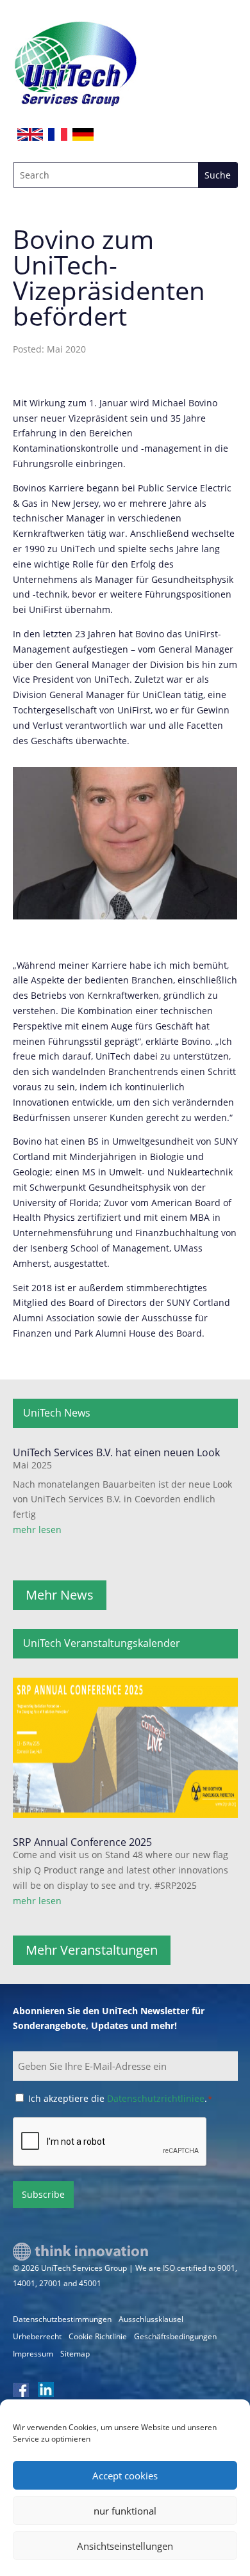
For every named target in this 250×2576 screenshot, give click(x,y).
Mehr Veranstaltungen (92, 1950)
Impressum (33, 2354)
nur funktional (125, 2511)
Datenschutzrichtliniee (156, 2098)
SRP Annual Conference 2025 (82, 1842)
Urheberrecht (37, 2336)
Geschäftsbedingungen (175, 2336)
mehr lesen (37, 1530)
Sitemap (75, 2354)
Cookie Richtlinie (98, 2336)
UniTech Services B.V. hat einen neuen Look (116, 1452)
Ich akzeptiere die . (121, 2098)
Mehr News (60, 1595)
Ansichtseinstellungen (125, 2546)
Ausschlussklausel (151, 2319)
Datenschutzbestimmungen (62, 2319)
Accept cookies (125, 2476)
